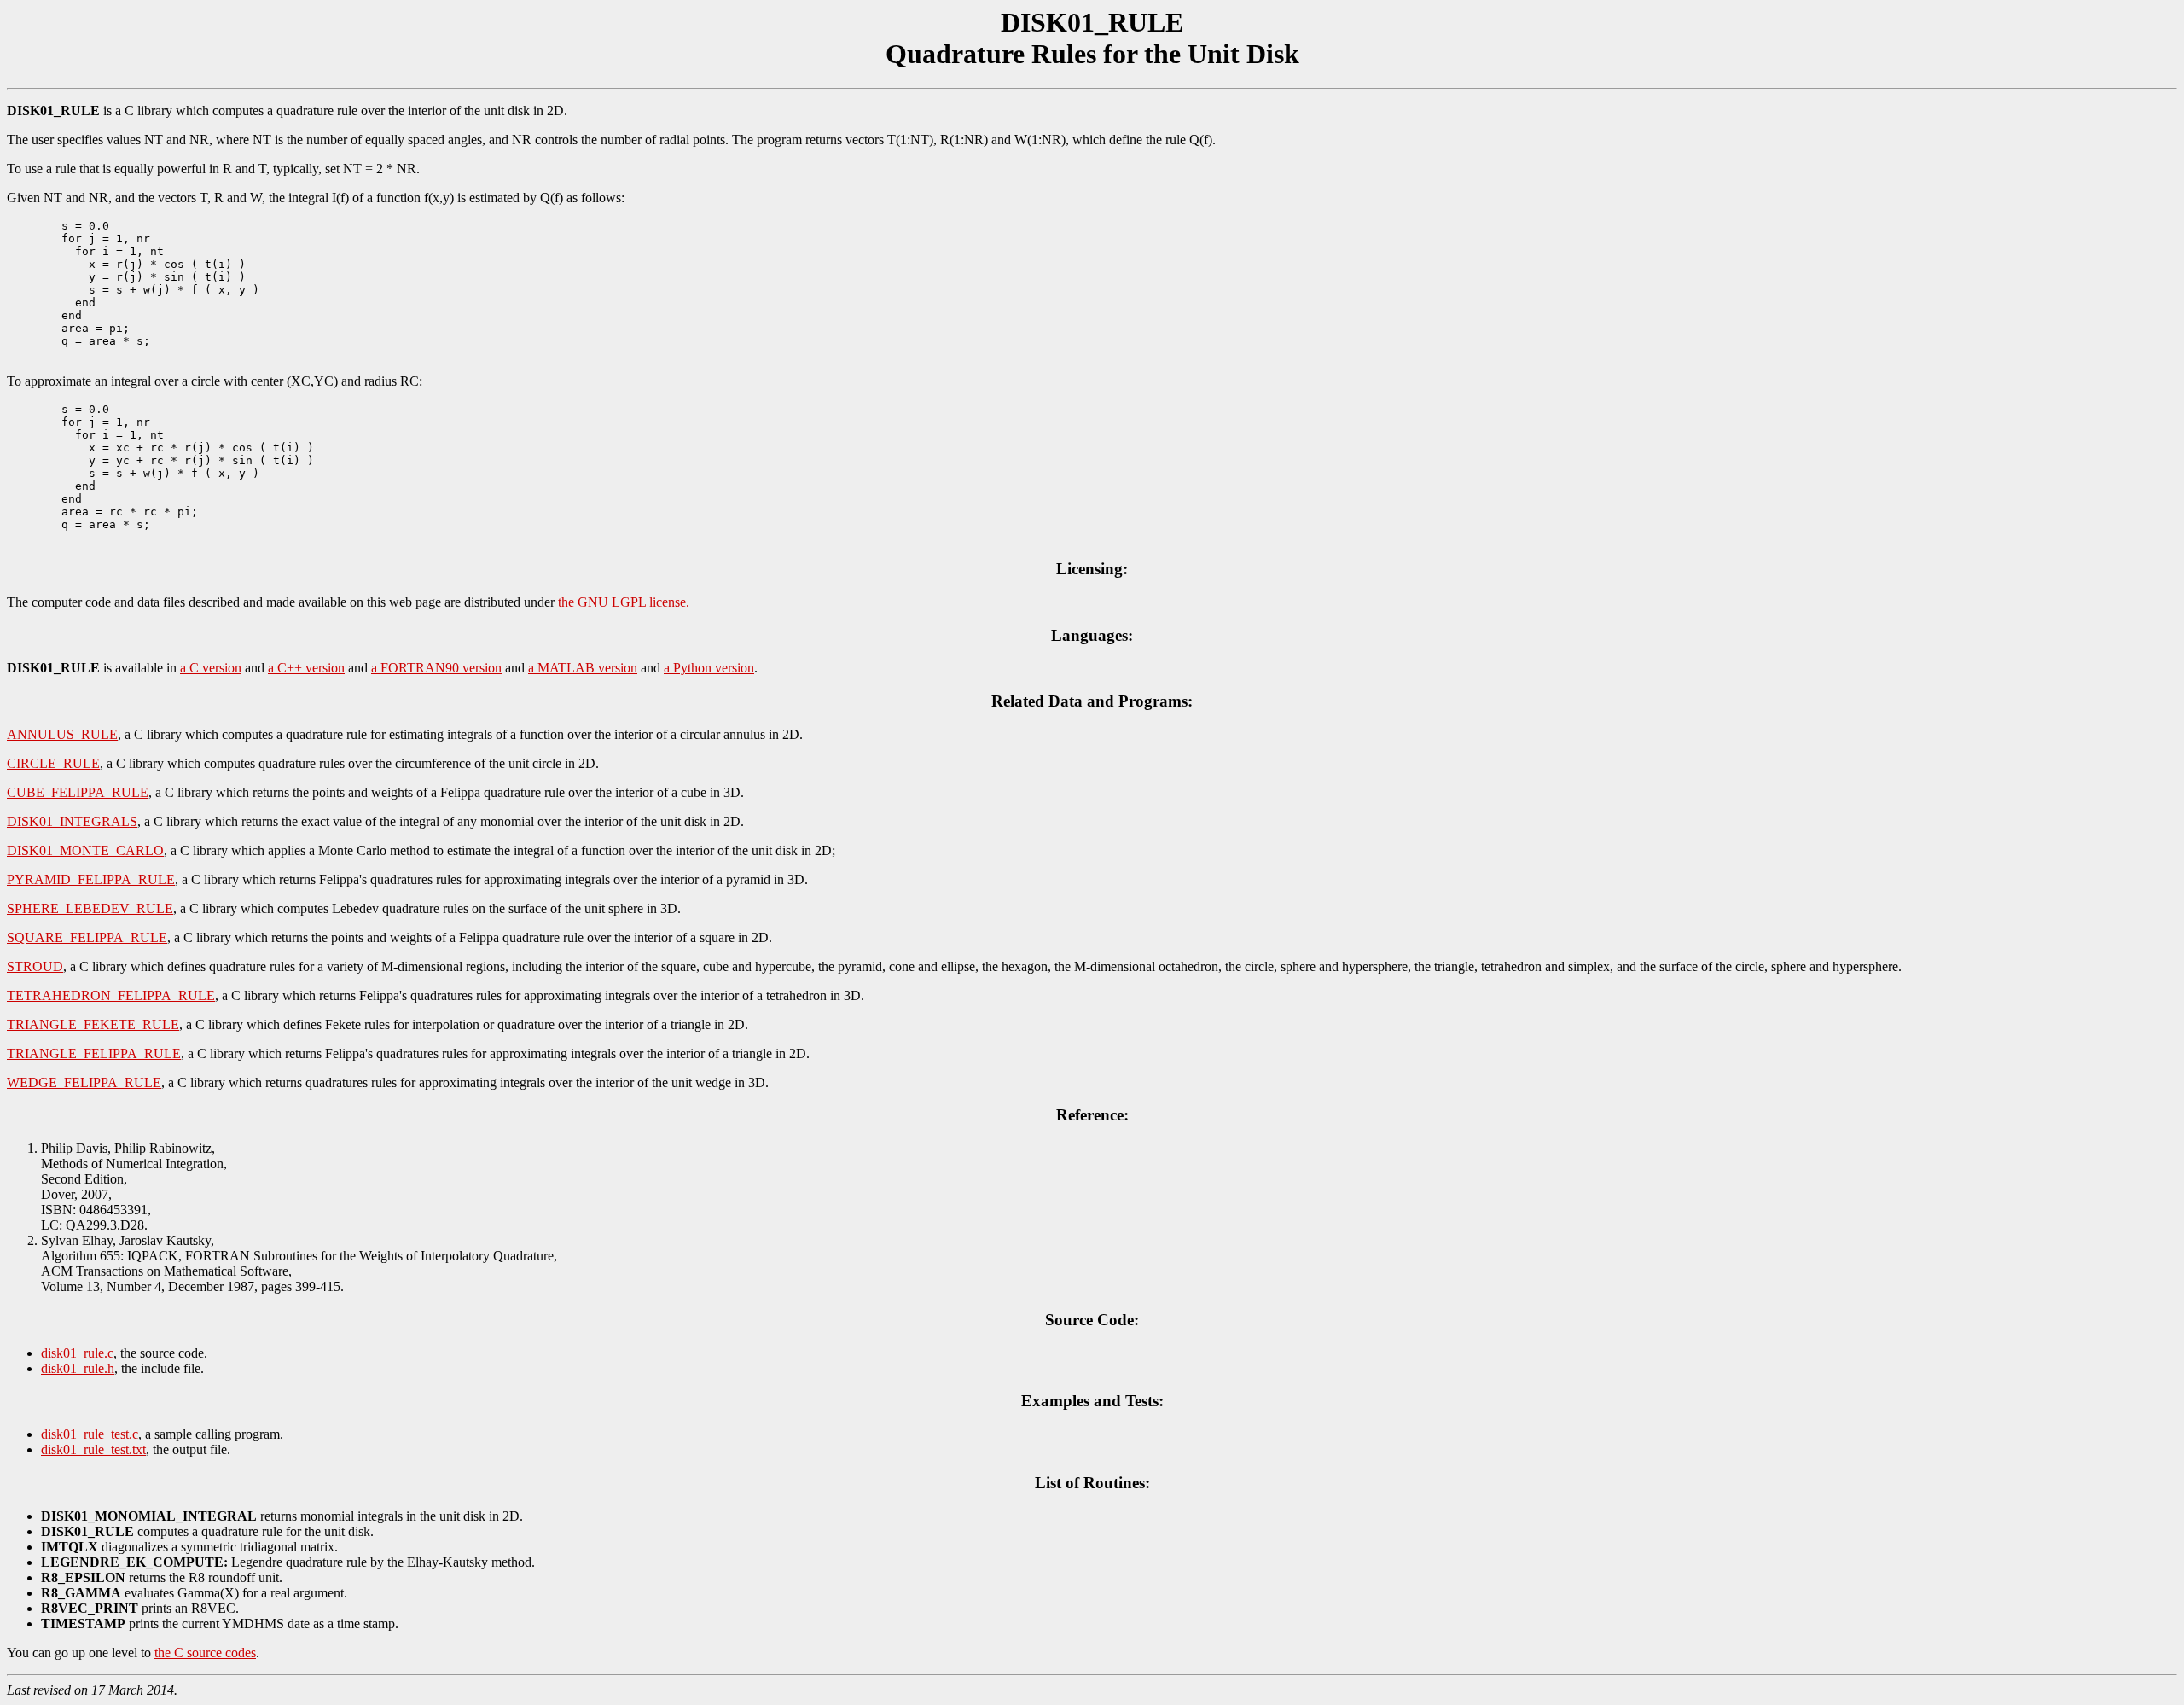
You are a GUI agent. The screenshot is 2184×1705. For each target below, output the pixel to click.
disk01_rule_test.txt (93, 1449)
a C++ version (306, 668)
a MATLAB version (583, 668)
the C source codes (205, 1653)
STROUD (35, 966)
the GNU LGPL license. (624, 602)
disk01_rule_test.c (90, 1434)
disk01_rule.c (77, 1353)
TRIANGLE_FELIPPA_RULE (94, 1053)
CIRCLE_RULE (53, 763)
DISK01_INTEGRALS (72, 821)
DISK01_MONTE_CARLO (85, 850)
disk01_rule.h (78, 1368)
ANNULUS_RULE (62, 734)
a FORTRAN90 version (436, 668)
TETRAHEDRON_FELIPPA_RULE (111, 995)
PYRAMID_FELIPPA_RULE (91, 879)
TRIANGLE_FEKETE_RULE (93, 1024)
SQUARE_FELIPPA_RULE (87, 937)
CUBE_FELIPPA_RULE (78, 792)
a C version (211, 668)
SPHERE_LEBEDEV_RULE (90, 908)
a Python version (709, 668)
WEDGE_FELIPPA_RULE (84, 1082)
